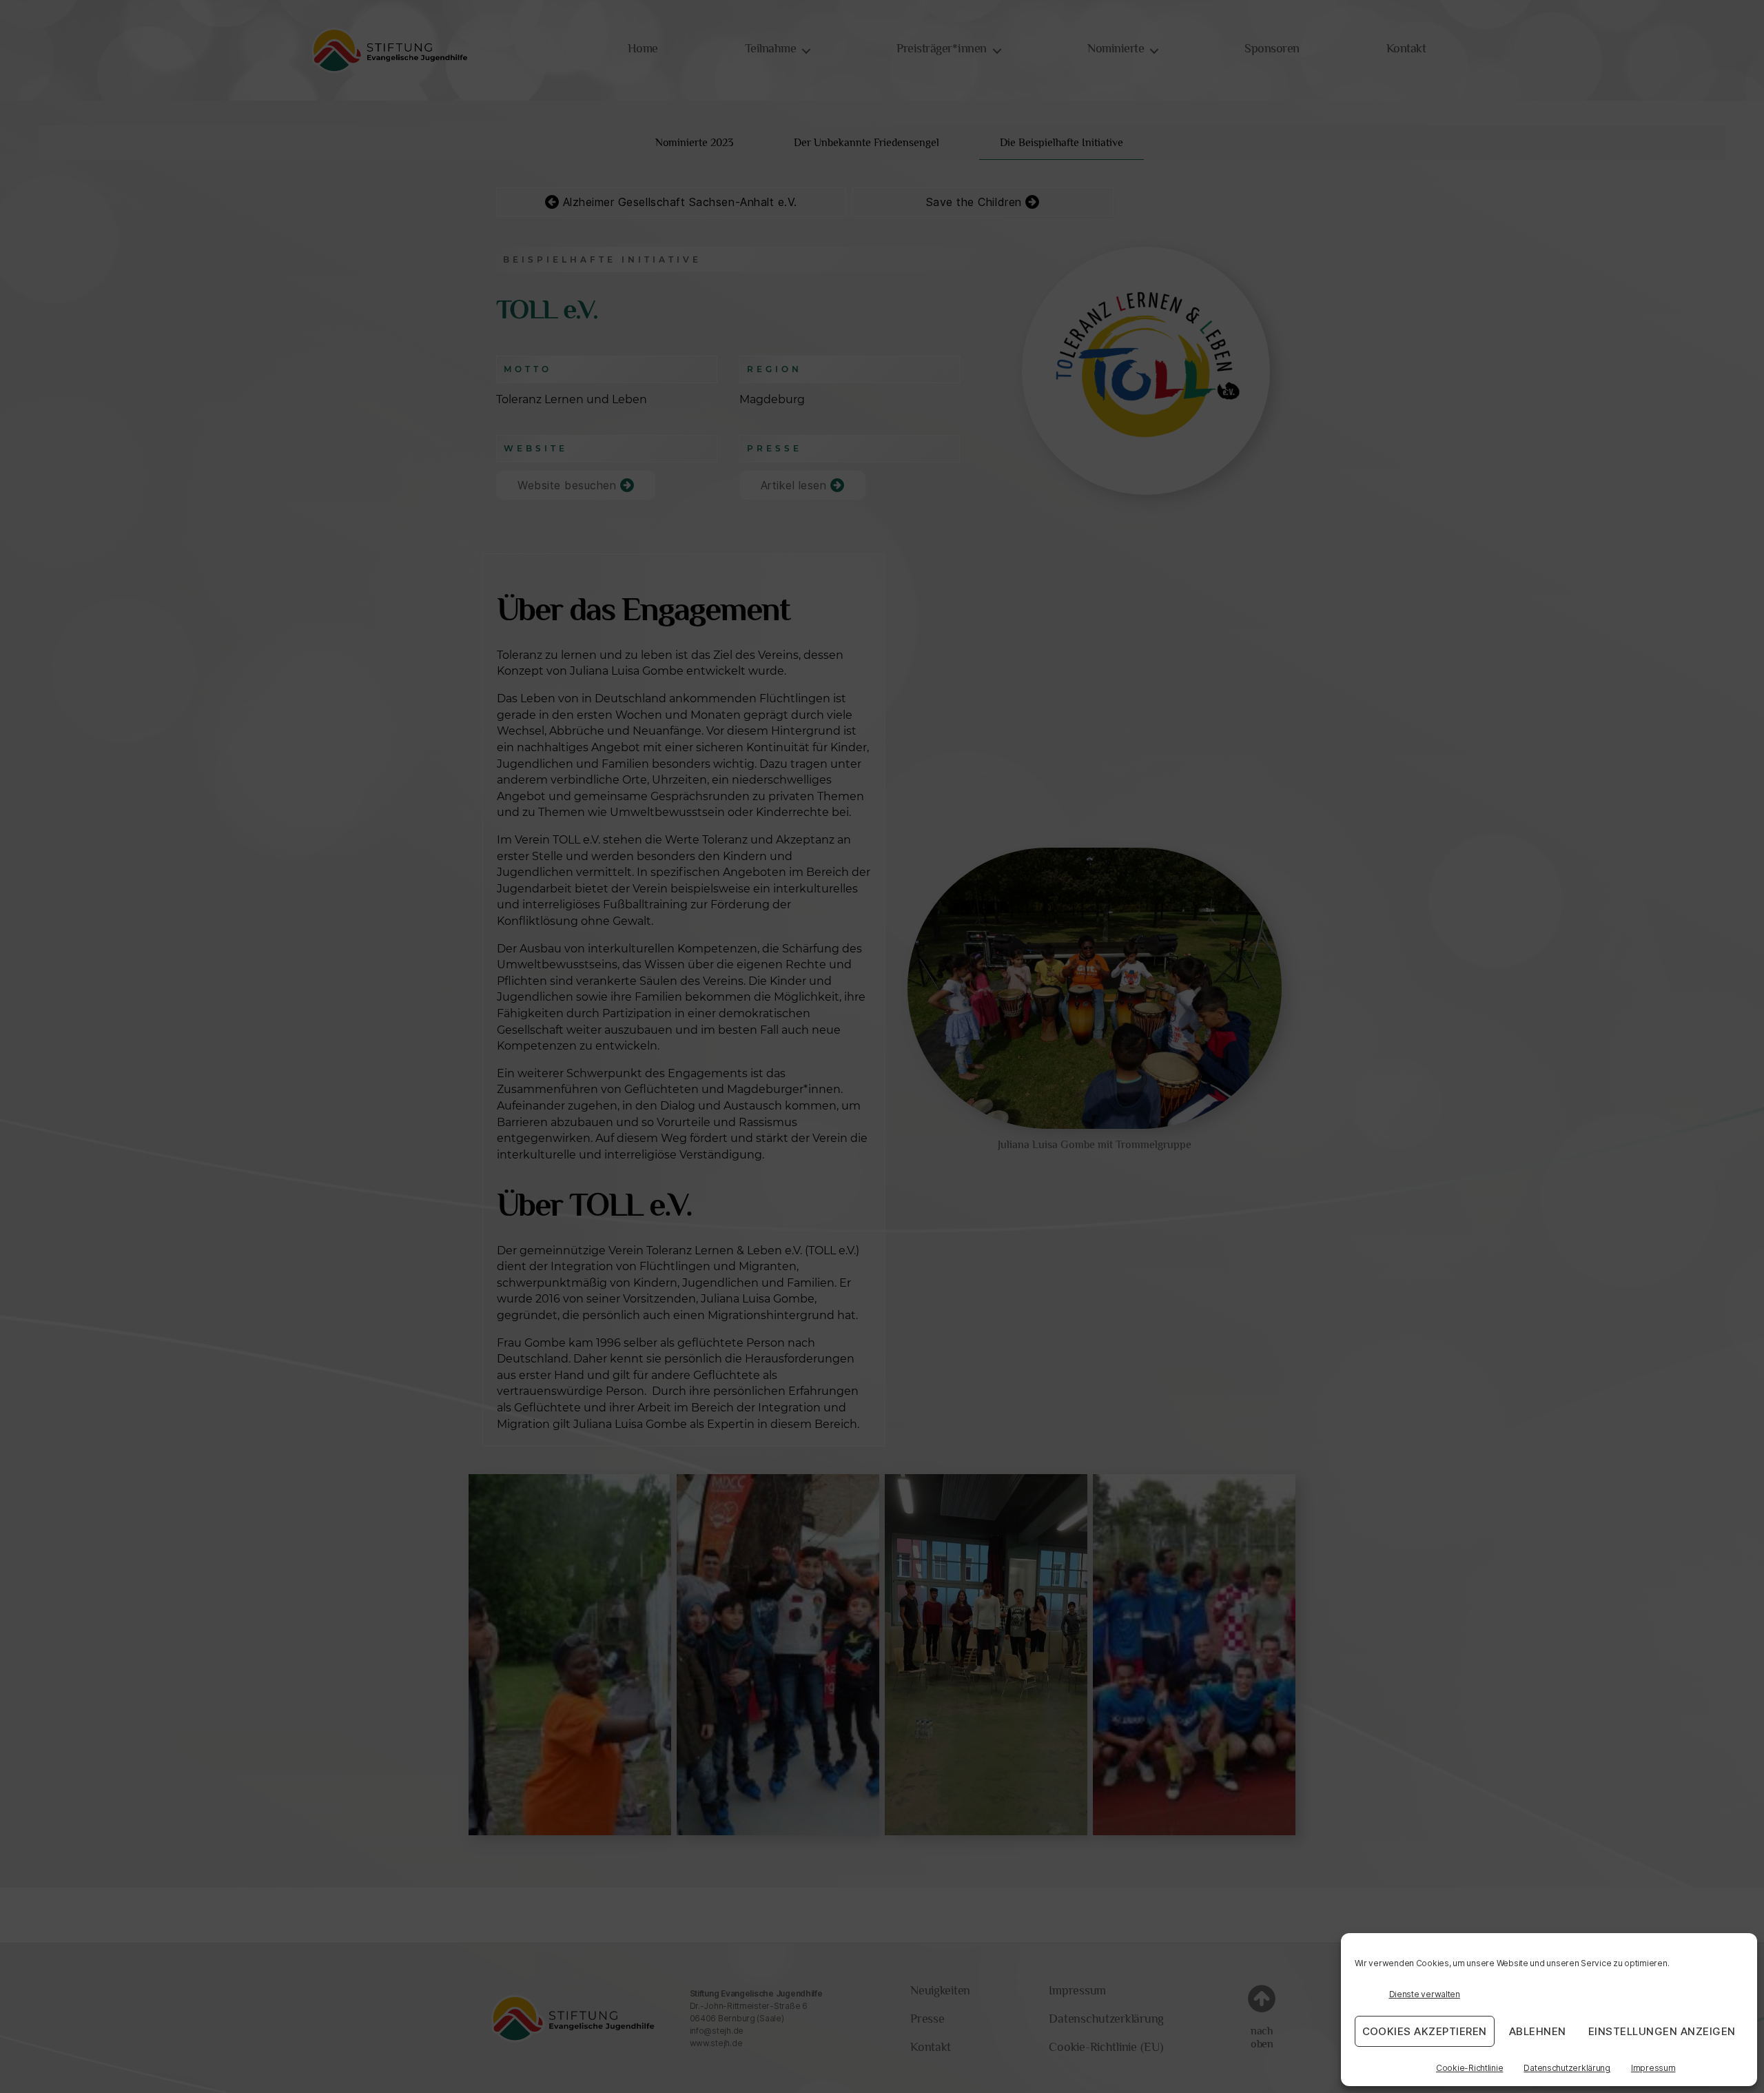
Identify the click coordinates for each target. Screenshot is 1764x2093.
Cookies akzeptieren (1425, 2031)
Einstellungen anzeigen (1662, 2031)
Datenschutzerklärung (1567, 2068)
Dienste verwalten (1425, 1994)
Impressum (1653, 2068)
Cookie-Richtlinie (1469, 2068)
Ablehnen (1538, 2031)
